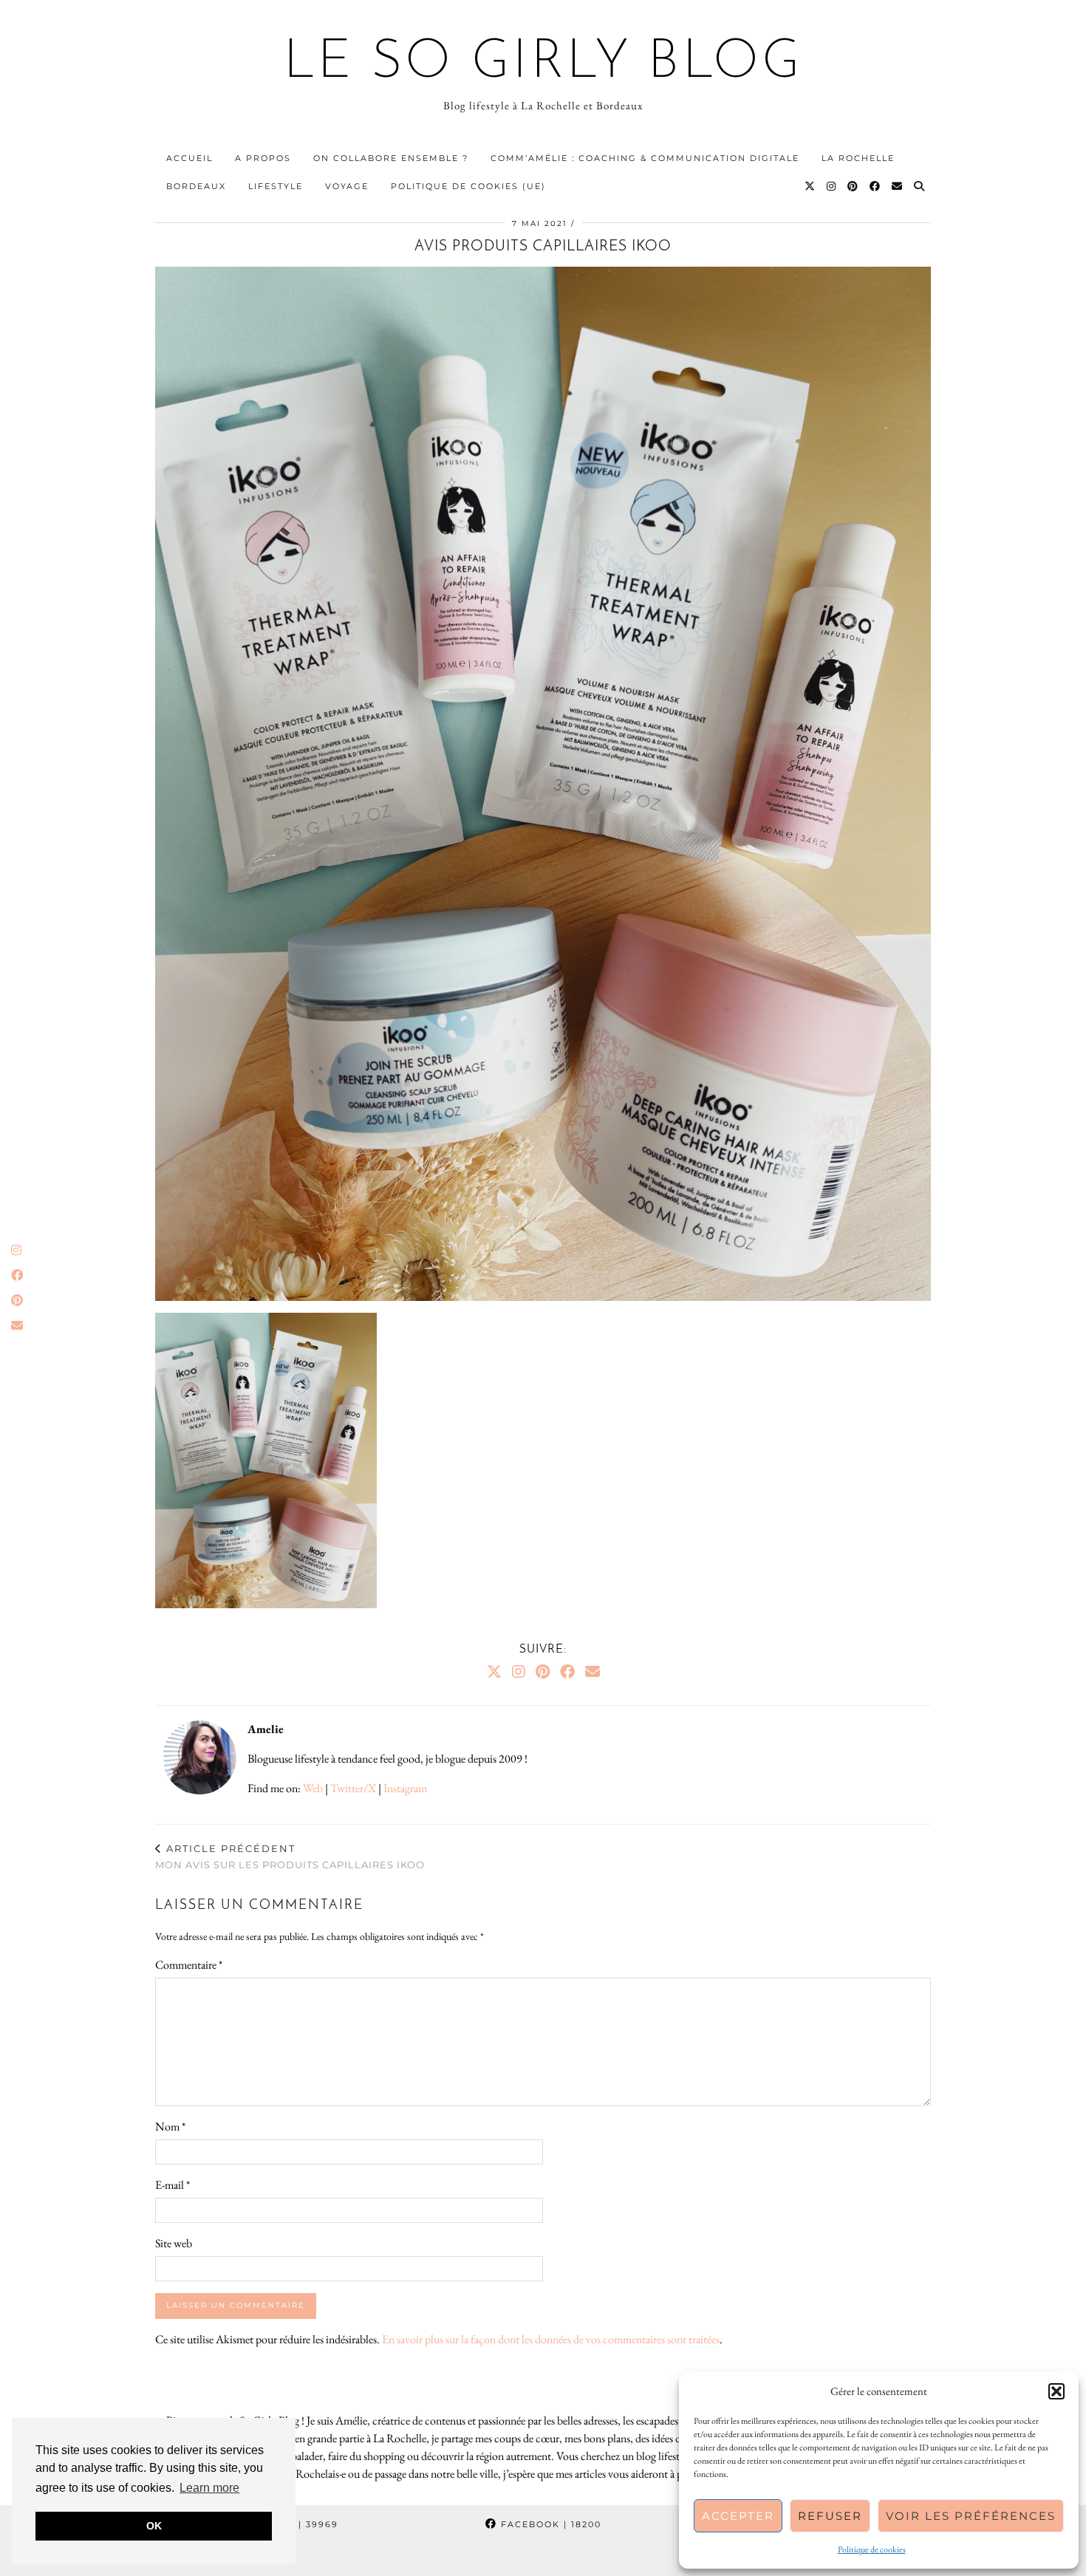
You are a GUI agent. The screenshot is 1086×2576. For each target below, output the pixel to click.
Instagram (405, 1788)
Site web (174, 2243)
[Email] (898, 186)
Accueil (189, 158)
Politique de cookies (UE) (468, 186)
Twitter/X (353, 1788)
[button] (1056, 2391)
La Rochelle (858, 158)
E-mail (173, 2185)
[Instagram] (832, 186)
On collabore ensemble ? (391, 158)
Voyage (347, 186)
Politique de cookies (872, 2549)
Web (313, 1788)
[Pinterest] (853, 186)
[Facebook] (875, 186)
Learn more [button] (209, 2488)
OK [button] (154, 2526)
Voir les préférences (971, 2516)
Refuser (830, 2516)
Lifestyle (276, 186)
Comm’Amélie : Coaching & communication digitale (645, 158)
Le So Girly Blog (543, 64)
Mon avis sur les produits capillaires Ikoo (290, 1857)
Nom (170, 2126)
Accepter (738, 2516)
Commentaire (189, 1965)
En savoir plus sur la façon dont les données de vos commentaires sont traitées (551, 2339)
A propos (263, 158)
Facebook (549, 2524)
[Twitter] (810, 186)
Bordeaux (196, 186)
